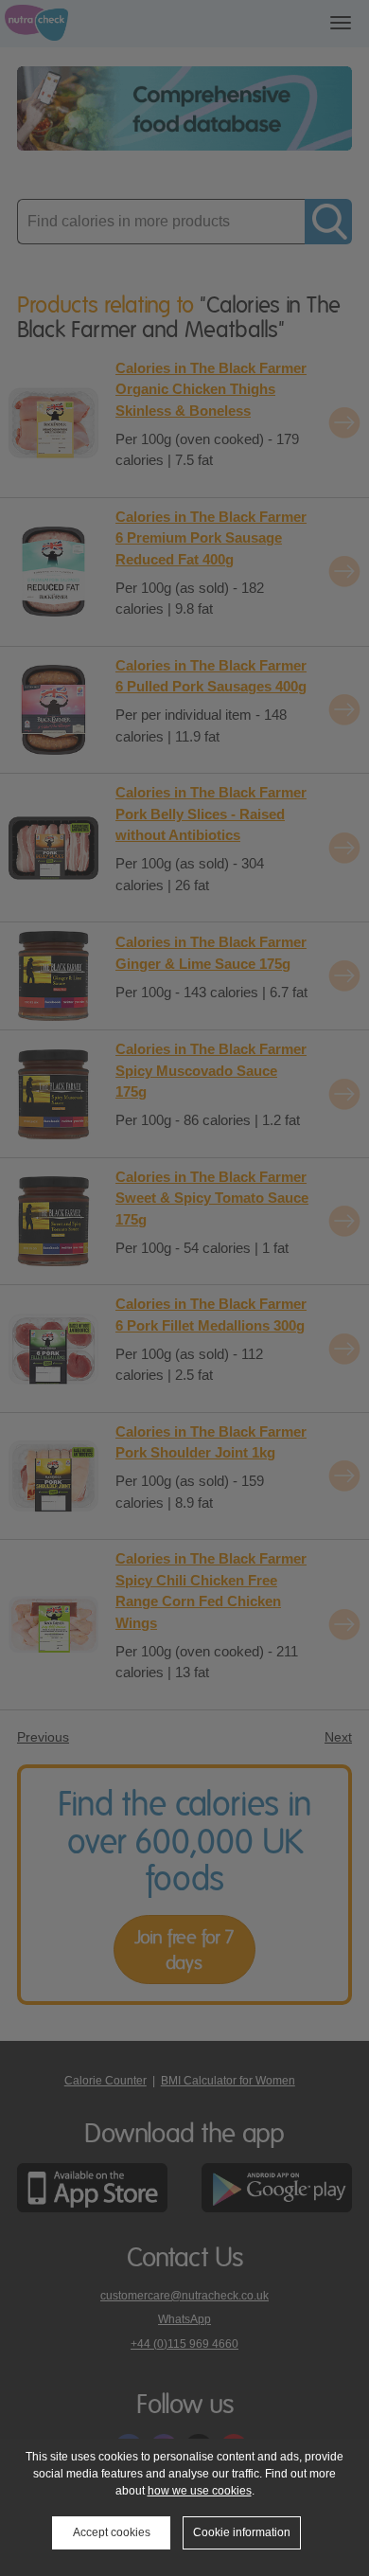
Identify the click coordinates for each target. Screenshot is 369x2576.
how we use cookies (200, 2491)
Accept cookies (112, 2532)
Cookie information (242, 2532)
